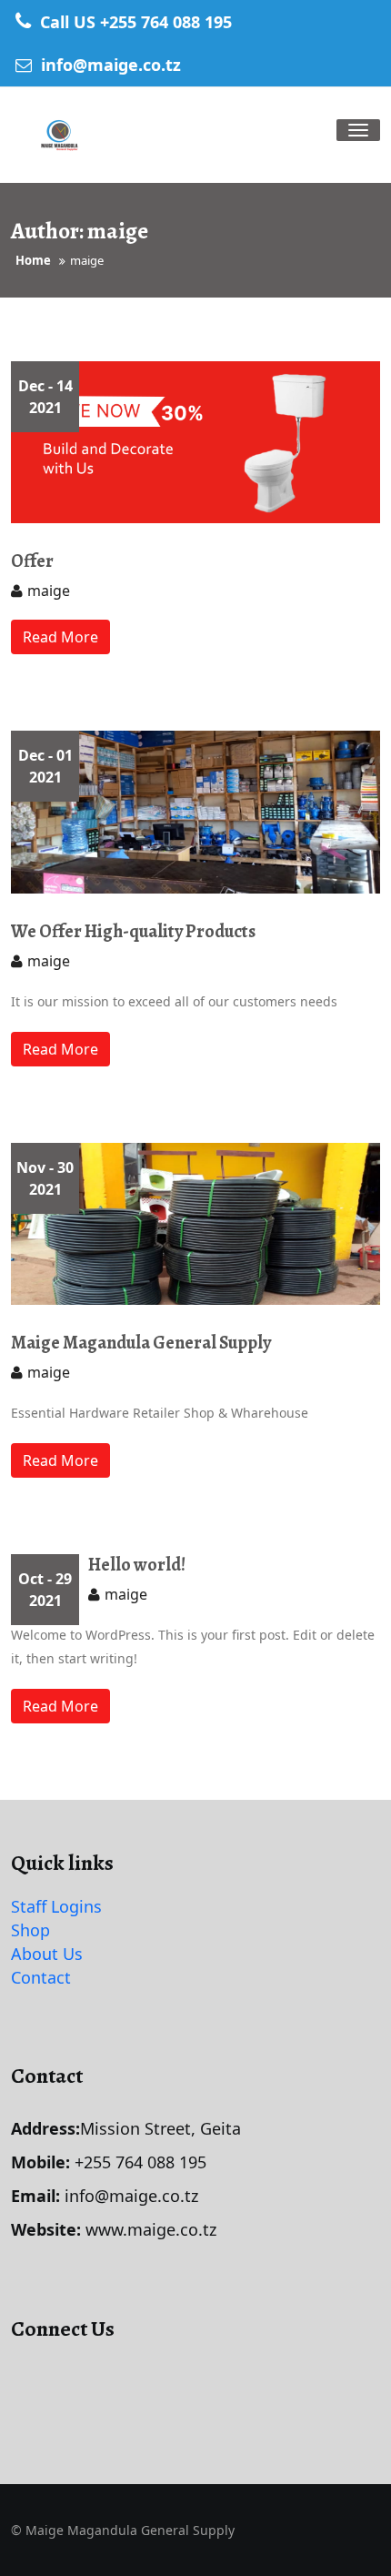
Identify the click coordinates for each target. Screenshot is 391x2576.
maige (49, 591)
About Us (47, 1954)
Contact (41, 1977)
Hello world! (137, 1565)
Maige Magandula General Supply (141, 1343)
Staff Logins (56, 1906)
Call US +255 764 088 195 (134, 22)
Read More (60, 637)
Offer (32, 561)
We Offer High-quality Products (133, 931)
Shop (30, 1930)
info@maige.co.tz (109, 65)
